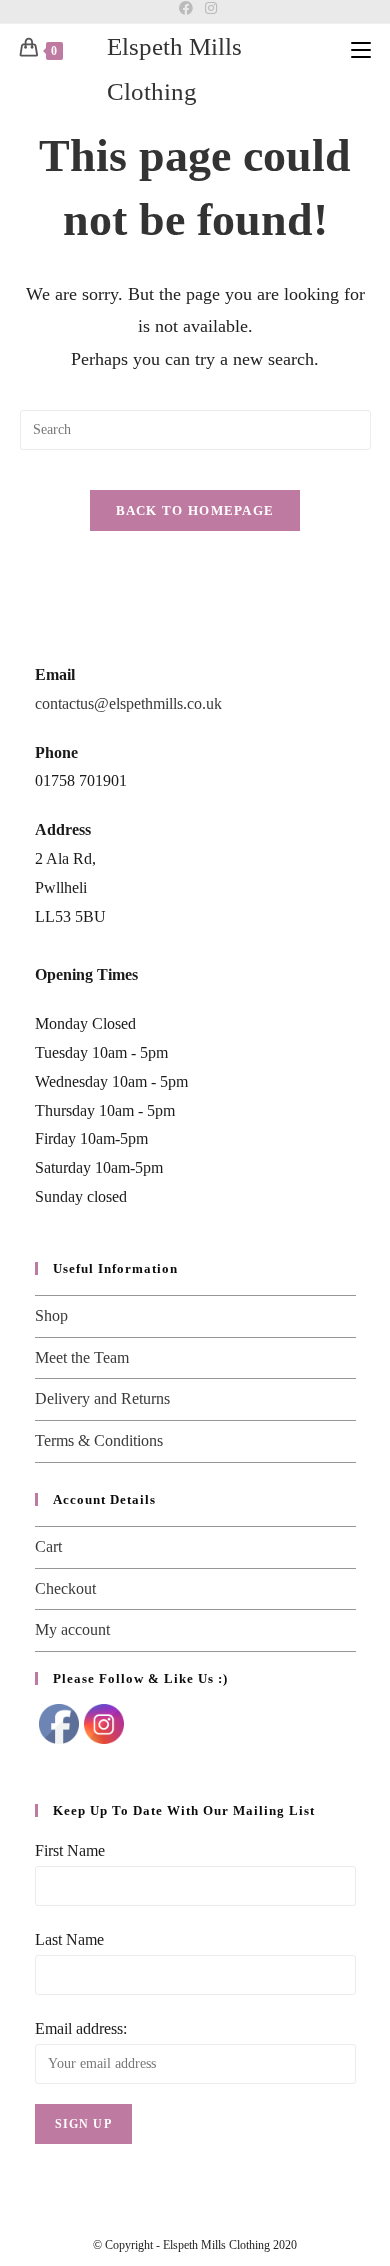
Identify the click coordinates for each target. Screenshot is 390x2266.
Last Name (69, 1939)
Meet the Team (82, 1357)
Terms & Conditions (99, 1440)
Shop (51, 1315)
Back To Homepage (195, 510)
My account (72, 1629)
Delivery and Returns (102, 1398)
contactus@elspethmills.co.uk (128, 703)
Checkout (65, 1588)
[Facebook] (186, 9)
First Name (70, 1850)
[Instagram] (208, 9)
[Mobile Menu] (361, 49)
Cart (48, 1546)
